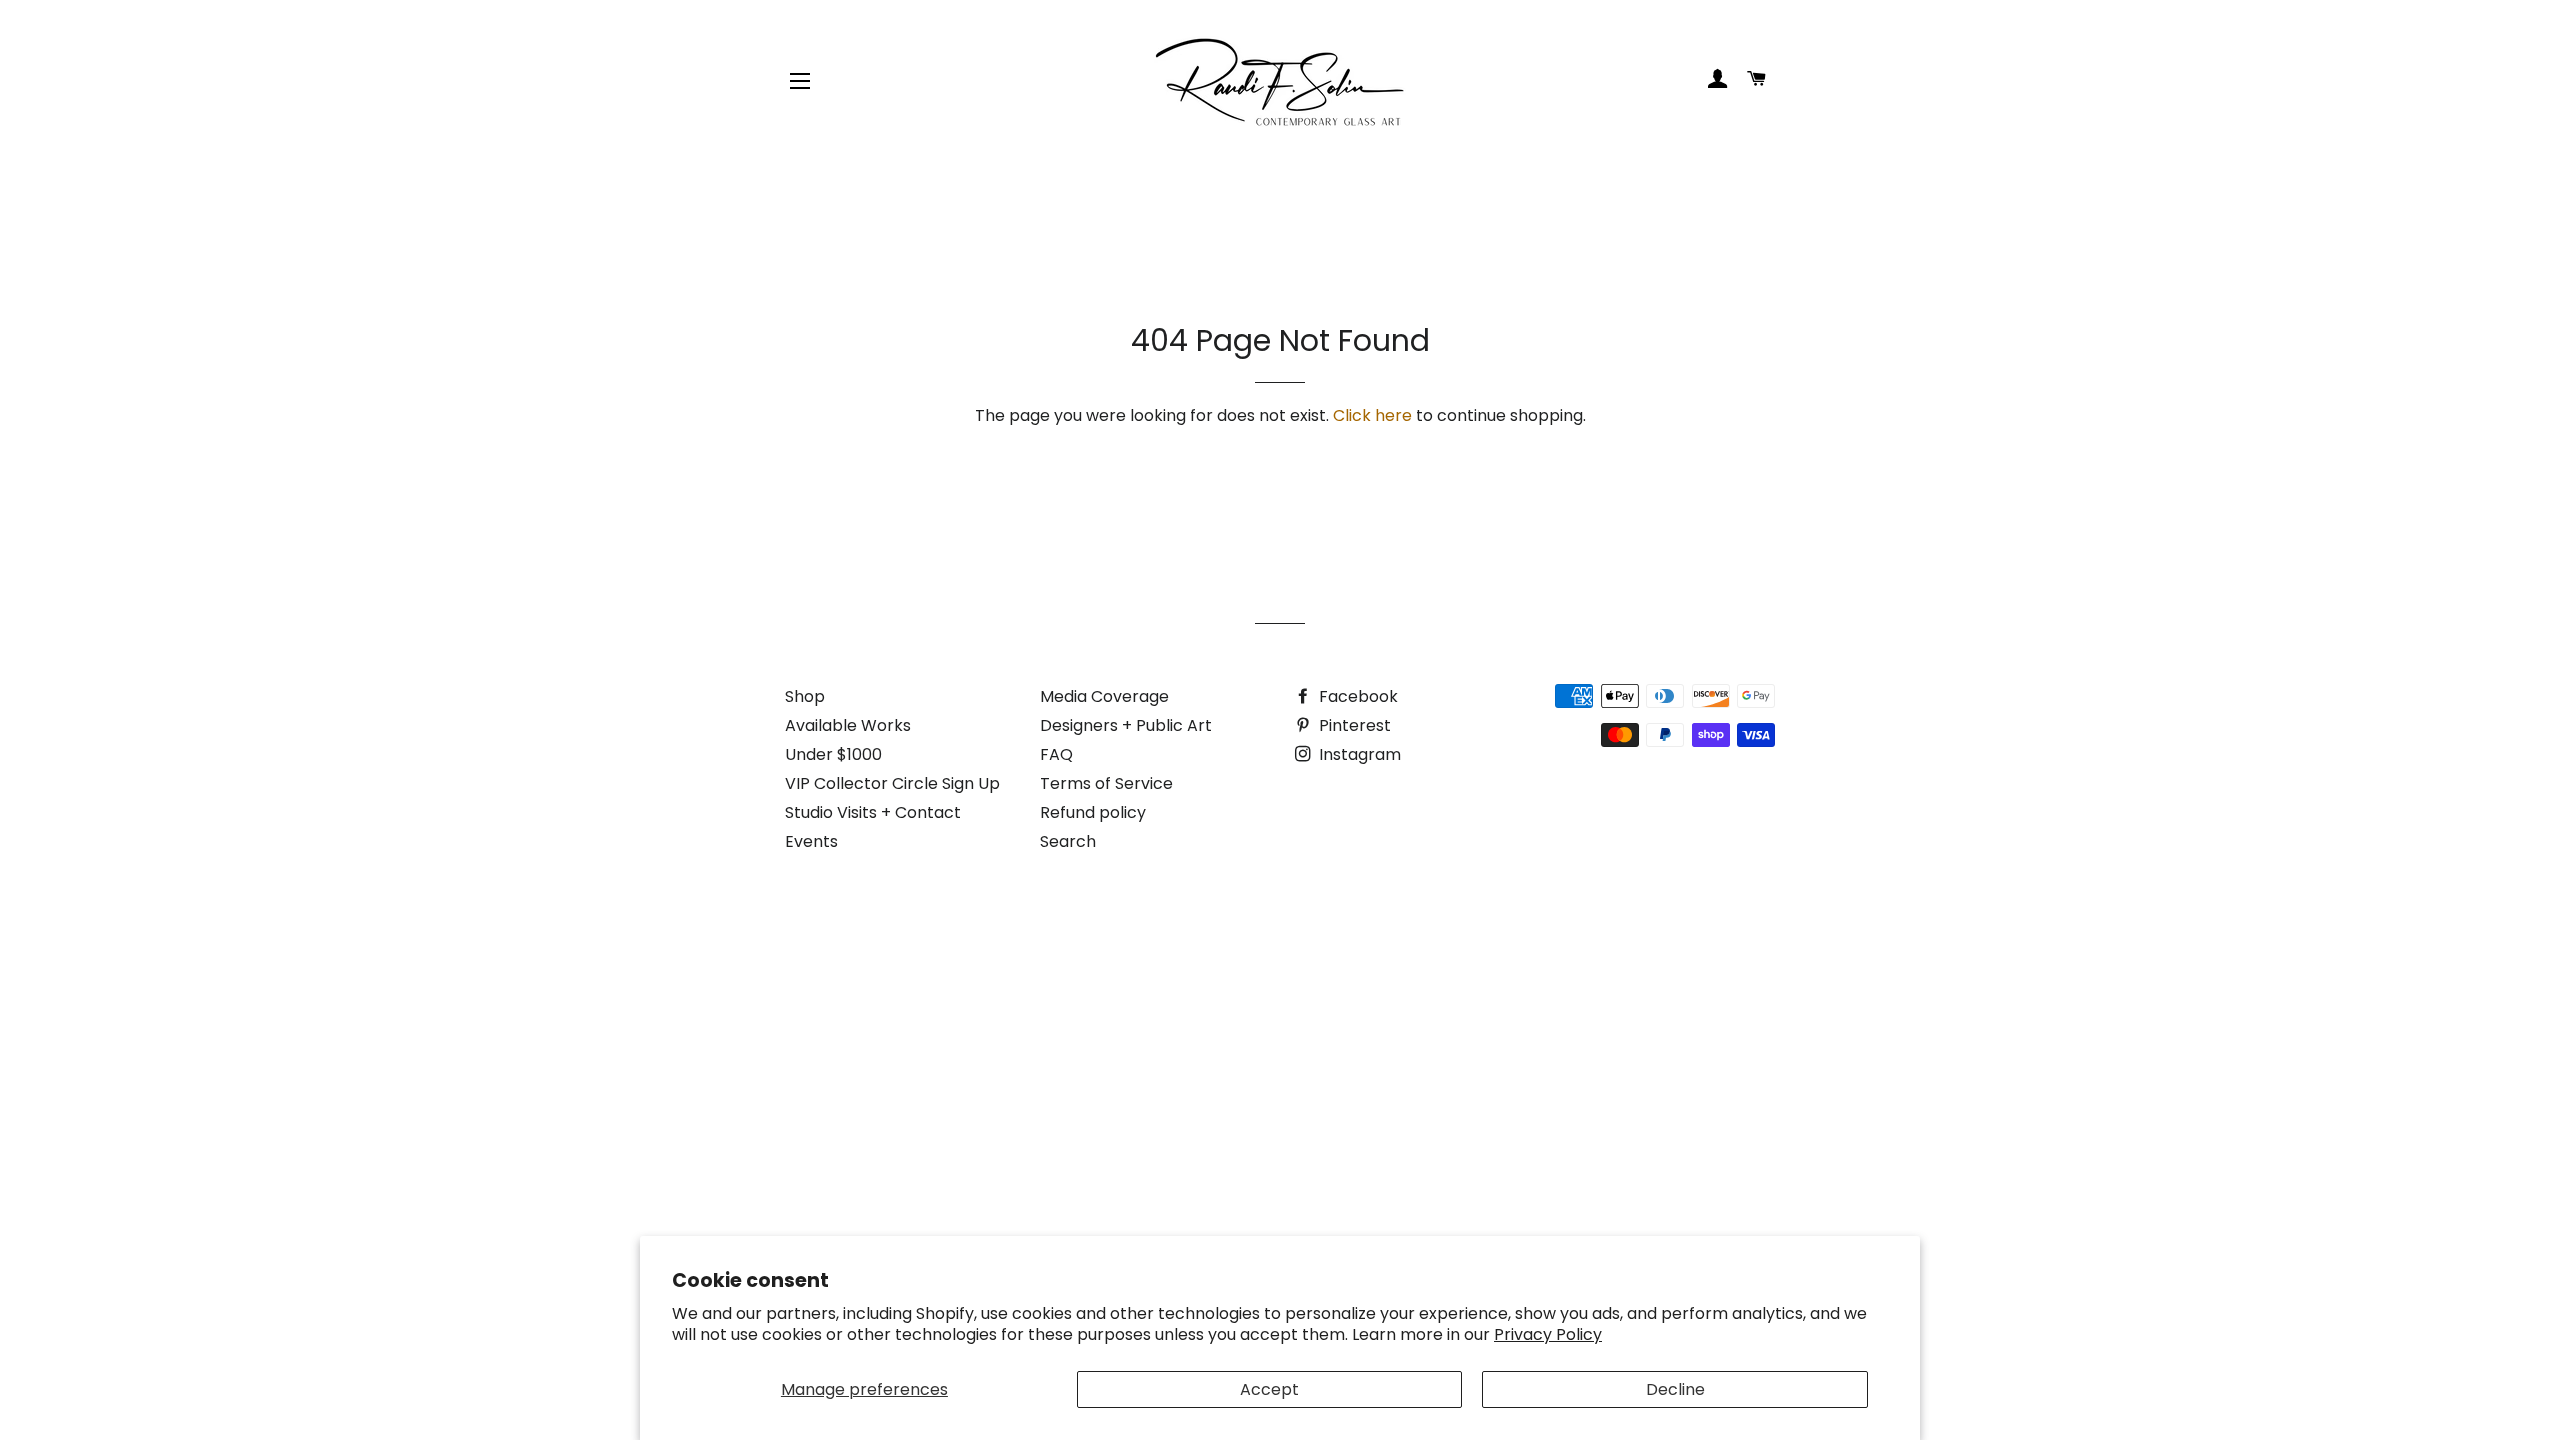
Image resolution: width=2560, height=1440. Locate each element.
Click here (1372, 415)
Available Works (848, 725)
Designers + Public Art (1126, 725)
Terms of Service (1106, 783)
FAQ (1056, 754)
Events (811, 841)
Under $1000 (833, 754)
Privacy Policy (1548, 1334)
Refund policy (1093, 812)
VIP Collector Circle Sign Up (892, 783)
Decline (1675, 1389)
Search (1068, 841)
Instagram (1358, 754)
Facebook (1356, 696)
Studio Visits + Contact (873, 812)
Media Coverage (1104, 696)
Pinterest (1353, 725)
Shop (805, 696)
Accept (1269, 1389)
